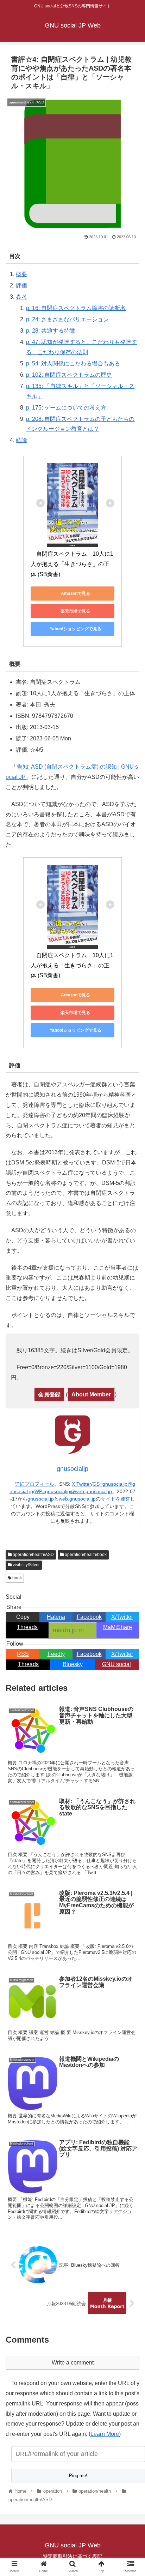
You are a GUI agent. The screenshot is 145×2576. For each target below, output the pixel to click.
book (17, 1578)
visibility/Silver (26, 1565)
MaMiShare (118, 1627)
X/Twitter (122, 1617)
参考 (21, 297)
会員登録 (49, 1394)
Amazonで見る (75, 594)
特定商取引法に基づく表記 (72, 2556)
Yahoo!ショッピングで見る (75, 629)
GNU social (116, 1664)
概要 (21, 274)
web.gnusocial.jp (77, 1499)
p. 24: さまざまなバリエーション (67, 319)
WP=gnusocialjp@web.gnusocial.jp (73, 1491)
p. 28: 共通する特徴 (51, 331)
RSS (23, 1654)
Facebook (89, 1617)
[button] (130, 1359)
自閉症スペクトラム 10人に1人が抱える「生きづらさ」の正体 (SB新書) (72, 564)
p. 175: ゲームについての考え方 (66, 408)
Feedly (56, 1654)
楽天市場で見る (75, 611)
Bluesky (73, 1664)
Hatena (56, 1617)
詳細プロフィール (34, 1484)
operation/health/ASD (33, 1555)
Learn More (105, 2434)
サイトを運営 (115, 1499)
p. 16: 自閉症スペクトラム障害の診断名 (76, 308)
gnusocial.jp (41, 1499)
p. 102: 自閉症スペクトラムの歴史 (69, 375)
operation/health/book (85, 1555)
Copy (23, 1617)
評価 (21, 285)
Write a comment (73, 2363)
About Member (91, 1394)
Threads (27, 1627)
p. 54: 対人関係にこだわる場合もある (73, 363)
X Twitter (81, 1484)
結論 (21, 440)
